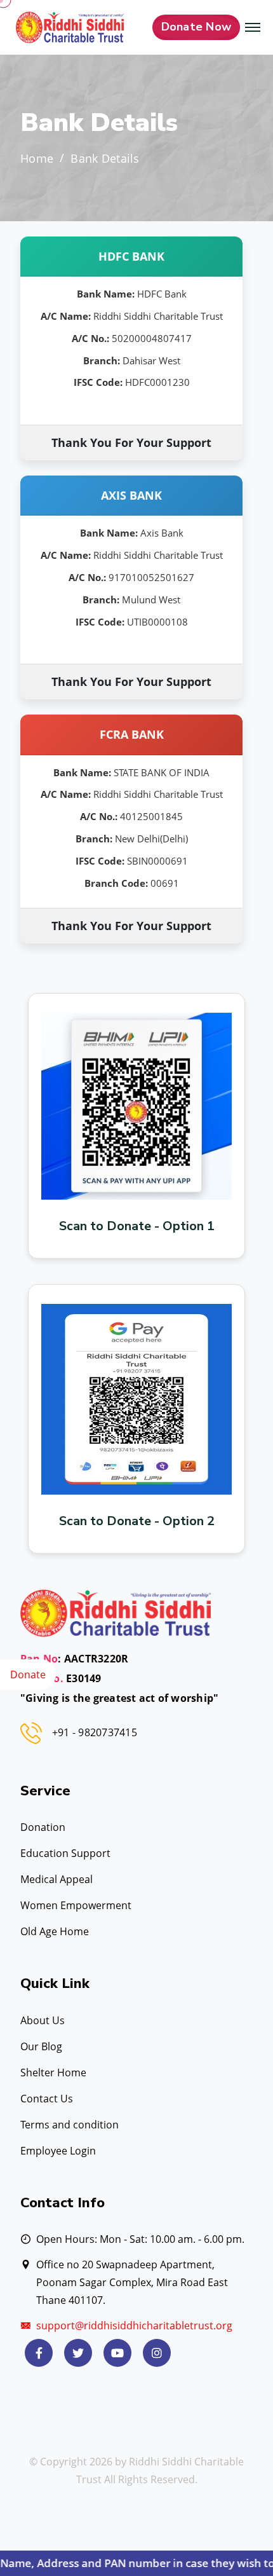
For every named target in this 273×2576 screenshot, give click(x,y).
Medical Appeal (57, 1879)
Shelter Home (53, 2072)
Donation (43, 1827)
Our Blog (41, 2046)
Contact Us (47, 2099)
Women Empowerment (76, 1905)
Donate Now (196, 27)
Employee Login (58, 2151)
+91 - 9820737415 (95, 1732)
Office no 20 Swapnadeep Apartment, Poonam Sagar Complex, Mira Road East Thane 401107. (132, 2282)
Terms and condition (70, 2125)
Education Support (65, 1853)
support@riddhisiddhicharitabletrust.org (134, 2326)
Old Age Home (55, 1931)
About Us (43, 2020)
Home (37, 159)
